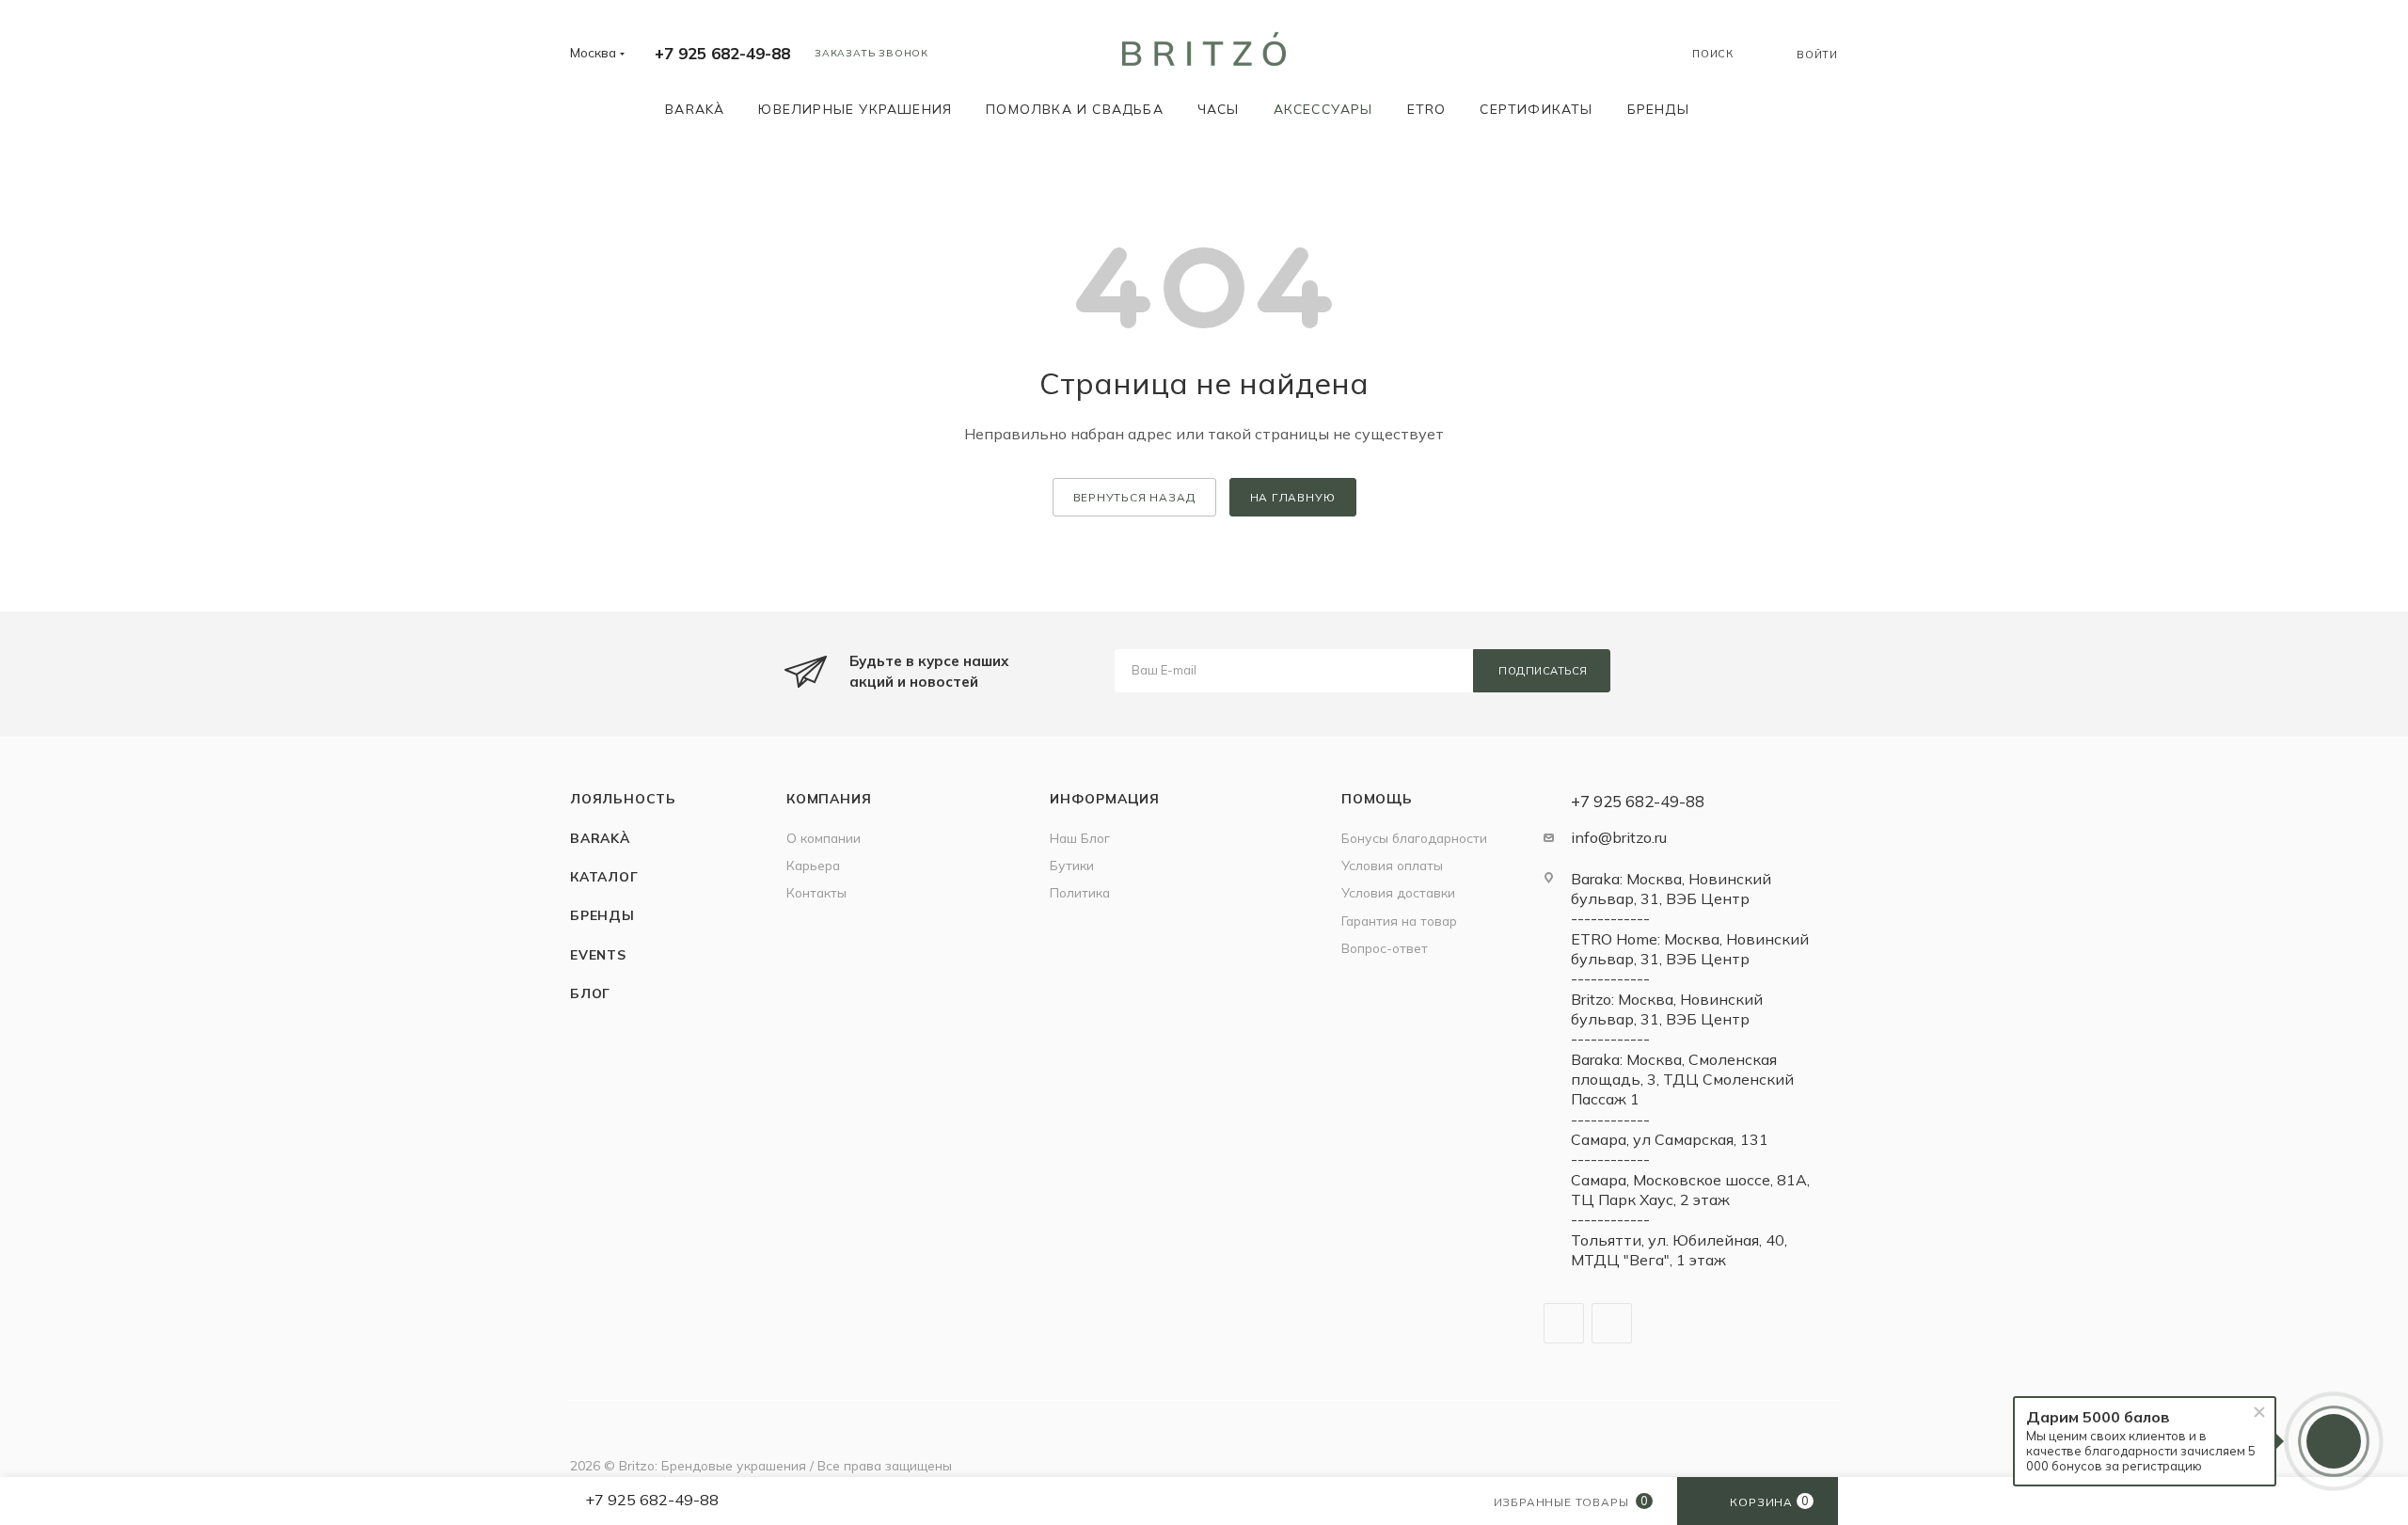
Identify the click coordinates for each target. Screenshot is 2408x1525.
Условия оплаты (1392, 865)
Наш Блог (1080, 838)
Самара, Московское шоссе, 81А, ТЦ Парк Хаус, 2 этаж (1690, 1190)
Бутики (1072, 865)
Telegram (1564, 1323)
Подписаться (1543, 671)
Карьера (813, 865)
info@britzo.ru (1619, 837)
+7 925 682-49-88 (722, 53)
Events (598, 954)
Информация (1105, 798)
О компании (824, 838)
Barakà (600, 838)
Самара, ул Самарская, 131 (1670, 1139)
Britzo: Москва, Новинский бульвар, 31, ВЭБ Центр (1667, 1009)
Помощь (1377, 798)
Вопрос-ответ (1385, 948)
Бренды (602, 915)
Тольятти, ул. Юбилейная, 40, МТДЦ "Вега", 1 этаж (1679, 1250)
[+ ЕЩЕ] (1733, 109)
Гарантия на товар (1399, 921)
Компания (829, 798)
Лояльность (623, 798)
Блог (590, 993)
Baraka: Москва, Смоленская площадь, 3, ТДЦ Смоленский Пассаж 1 (1682, 1080)
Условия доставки (1398, 892)
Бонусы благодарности (1414, 838)
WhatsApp (1612, 1323)
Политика (1080, 892)
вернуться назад (1134, 497)
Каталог (604, 876)
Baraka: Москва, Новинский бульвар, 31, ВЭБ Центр (1671, 889)
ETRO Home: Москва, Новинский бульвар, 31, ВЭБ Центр (1690, 949)
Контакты (816, 892)
